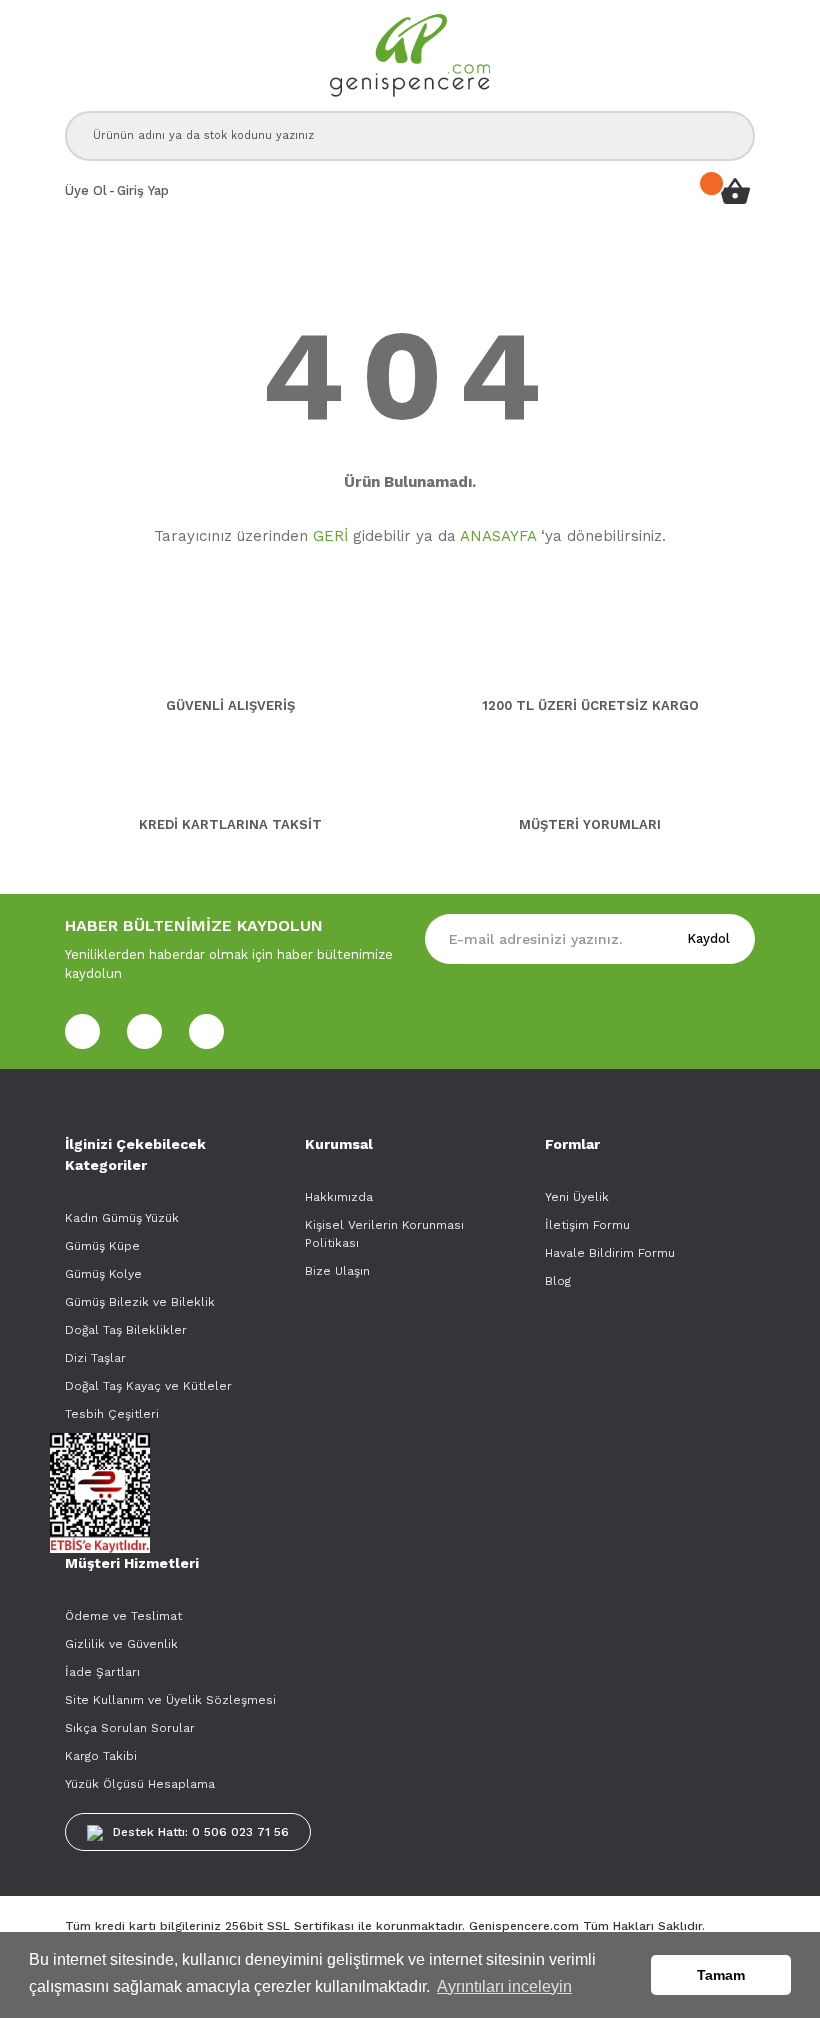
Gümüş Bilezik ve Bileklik (140, 1302)
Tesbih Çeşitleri (112, 1414)
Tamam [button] (721, 1975)
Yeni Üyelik (577, 1197)
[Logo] (410, 55)
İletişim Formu (587, 1225)
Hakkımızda (339, 1197)
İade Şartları (102, 1672)
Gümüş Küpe (102, 1246)
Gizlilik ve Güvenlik (121, 1644)
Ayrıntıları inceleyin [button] (504, 1986)
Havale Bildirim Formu (610, 1253)
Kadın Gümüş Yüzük (122, 1218)
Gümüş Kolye (103, 1274)
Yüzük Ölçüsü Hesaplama (140, 1784)
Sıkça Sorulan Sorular (130, 1728)
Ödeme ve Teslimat (123, 1616)
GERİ (330, 536)
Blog (558, 1281)
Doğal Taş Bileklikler (126, 1330)
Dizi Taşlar (95, 1358)
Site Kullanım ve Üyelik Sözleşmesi (170, 1700)
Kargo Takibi (101, 1756)
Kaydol (708, 938)
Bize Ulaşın (337, 1271)
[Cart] (735, 191)
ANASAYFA (498, 536)
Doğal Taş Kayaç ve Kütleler (148, 1386)
